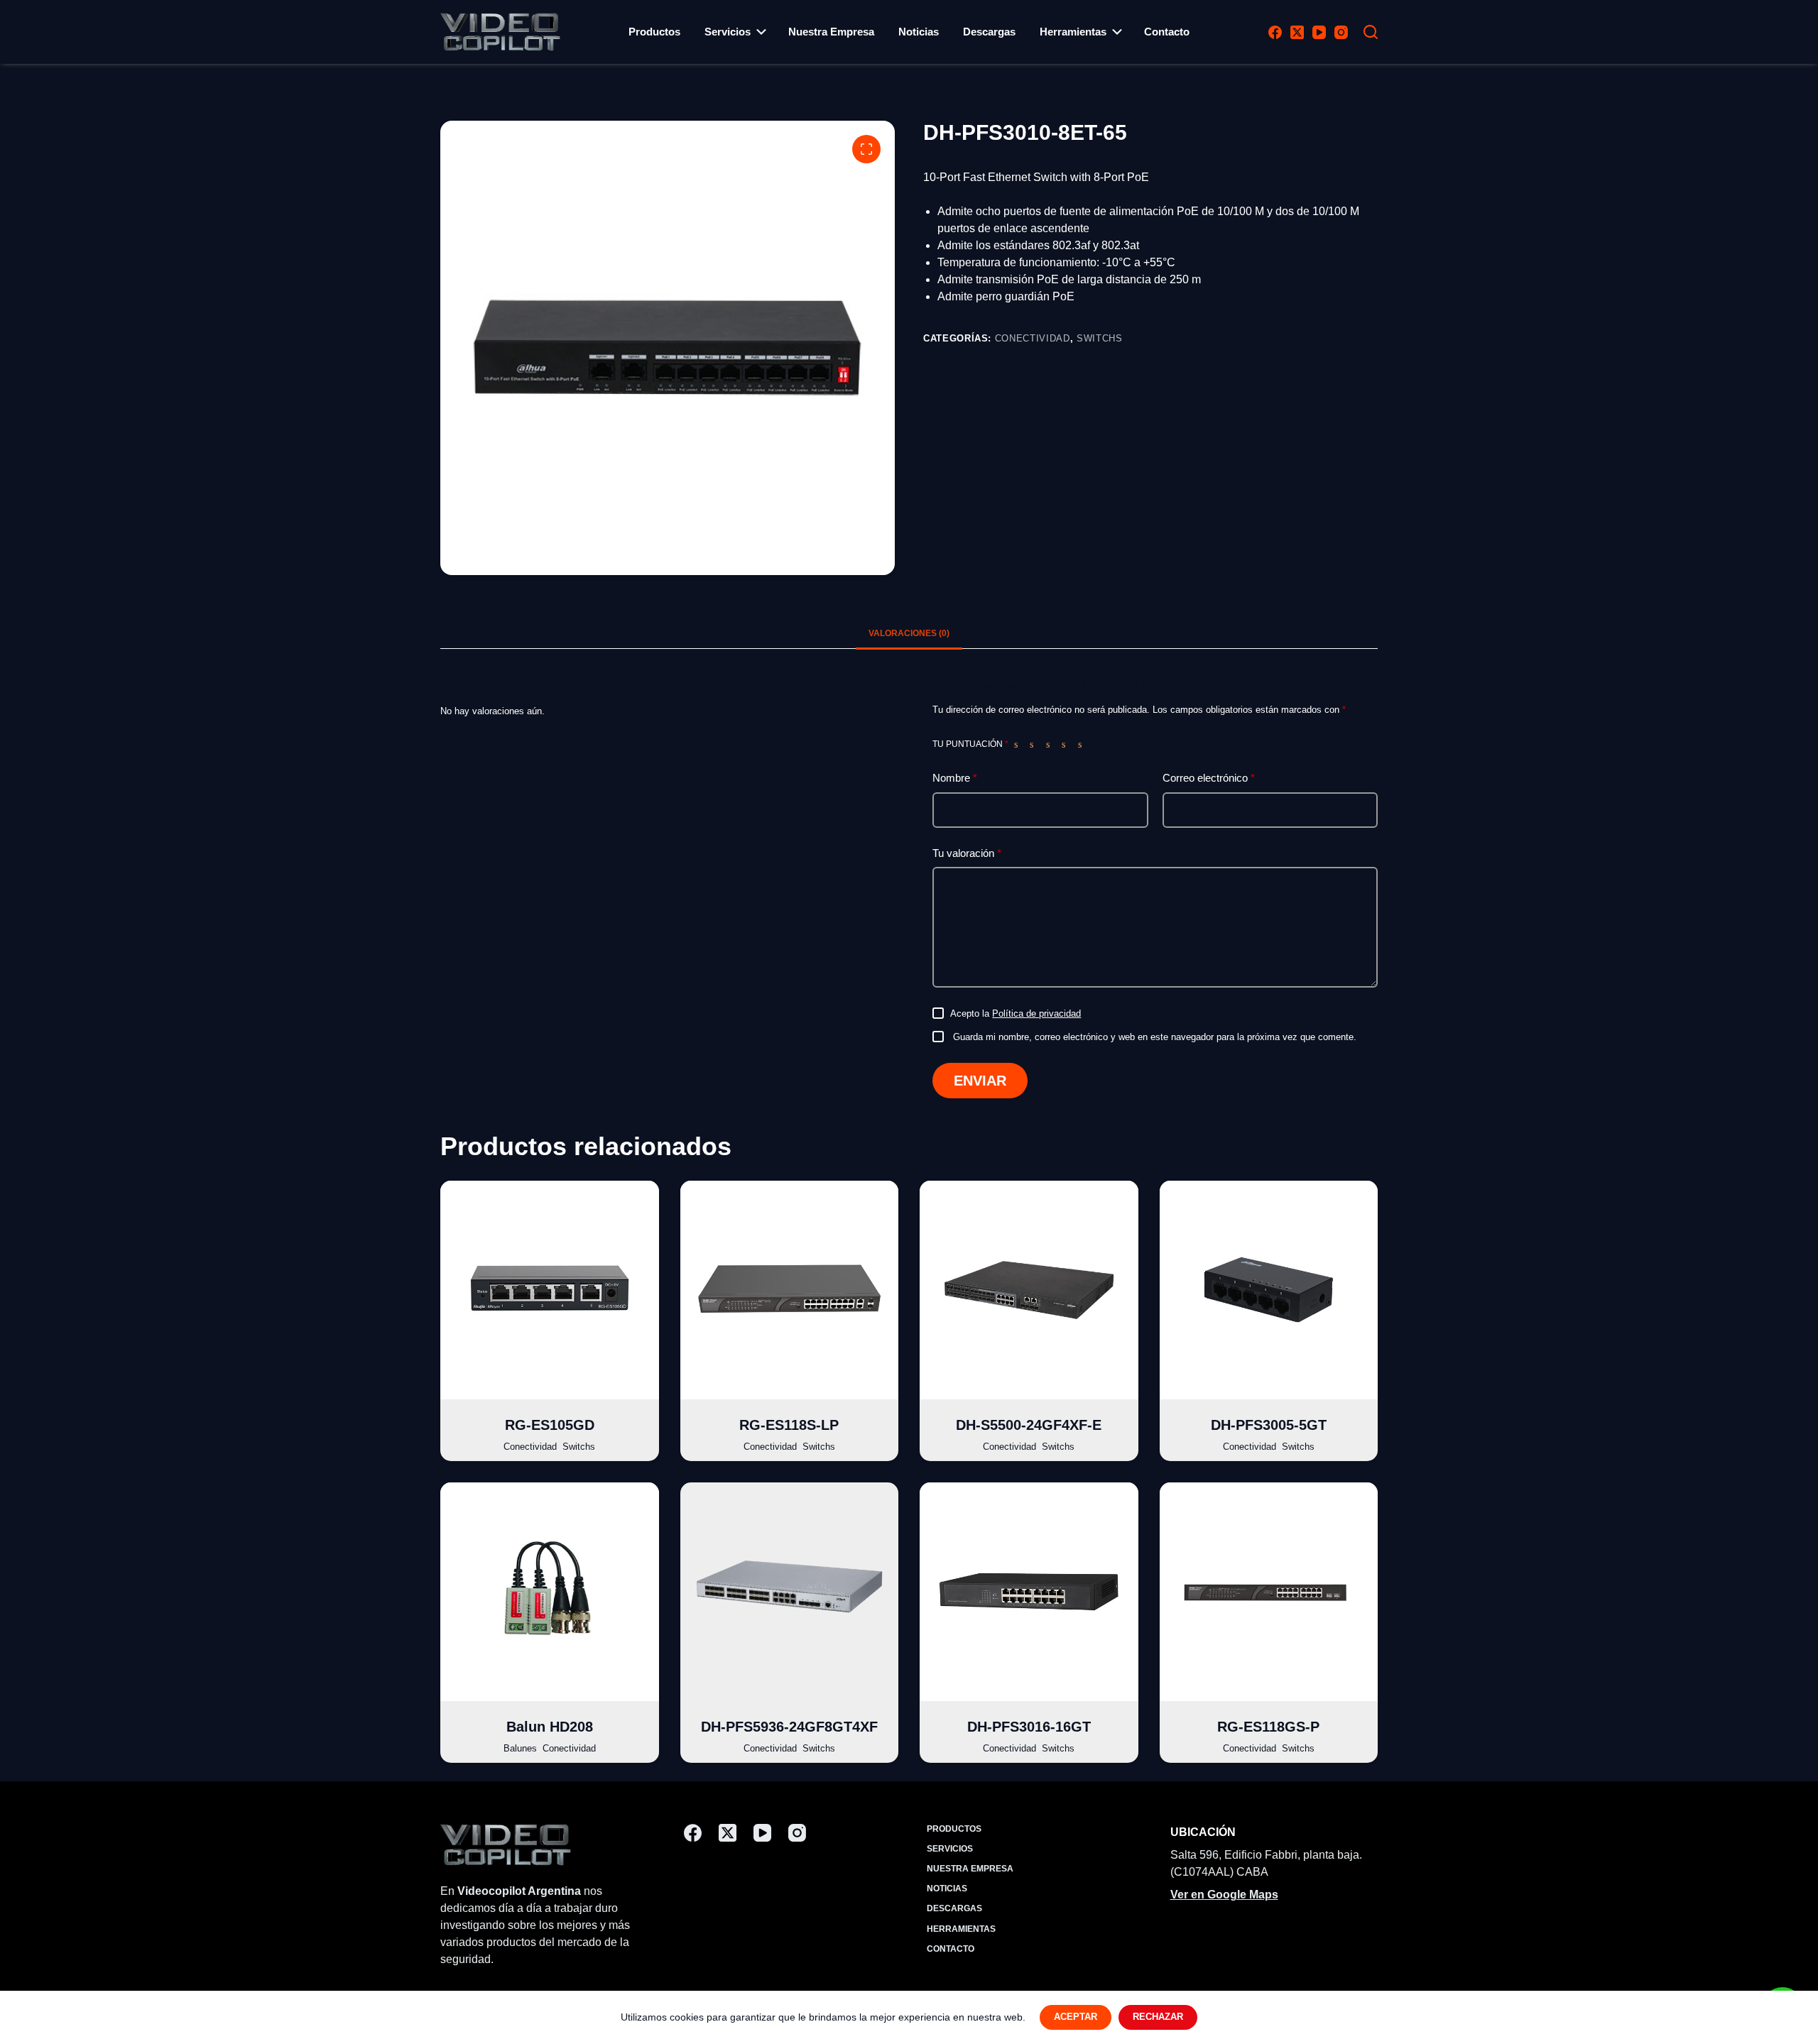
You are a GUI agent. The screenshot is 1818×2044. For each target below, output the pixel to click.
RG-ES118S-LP (789, 1425)
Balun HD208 (550, 1727)
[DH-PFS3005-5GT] (1269, 1290)
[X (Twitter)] (1297, 32)
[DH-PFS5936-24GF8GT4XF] (790, 1592)
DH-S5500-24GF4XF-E (1029, 1425)
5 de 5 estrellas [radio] (1083, 744)
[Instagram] (1341, 32)
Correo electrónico (1209, 778)
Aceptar (1076, 2017)
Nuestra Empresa (831, 32)
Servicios (728, 32)
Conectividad (1033, 338)
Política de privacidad (1036, 1013)
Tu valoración (967, 853)
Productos (654, 32)
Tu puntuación (970, 744)
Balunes (520, 1748)
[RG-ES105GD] (550, 1290)
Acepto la (1016, 1013)
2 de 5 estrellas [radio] (1035, 744)
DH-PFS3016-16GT (1029, 1727)
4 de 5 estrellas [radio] (1067, 744)
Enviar (980, 1081)
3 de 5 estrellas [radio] (1051, 744)
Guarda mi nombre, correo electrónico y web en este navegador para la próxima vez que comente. (1155, 1037)
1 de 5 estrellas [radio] (1019, 744)
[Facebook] (1275, 32)
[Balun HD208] (550, 1592)
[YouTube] (1319, 32)
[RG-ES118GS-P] (1269, 1592)
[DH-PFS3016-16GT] (1029, 1592)
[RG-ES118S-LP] (790, 1290)
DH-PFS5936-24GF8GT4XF (789, 1727)
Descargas (989, 32)
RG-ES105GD (550, 1425)
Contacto (1167, 32)
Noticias (919, 32)
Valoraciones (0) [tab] (909, 633)
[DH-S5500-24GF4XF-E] (1029, 1290)
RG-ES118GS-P (1268, 1727)
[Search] (1371, 32)
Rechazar (1158, 2017)
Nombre (955, 778)
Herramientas (1073, 32)
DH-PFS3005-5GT (1269, 1425)
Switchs (1100, 338)
